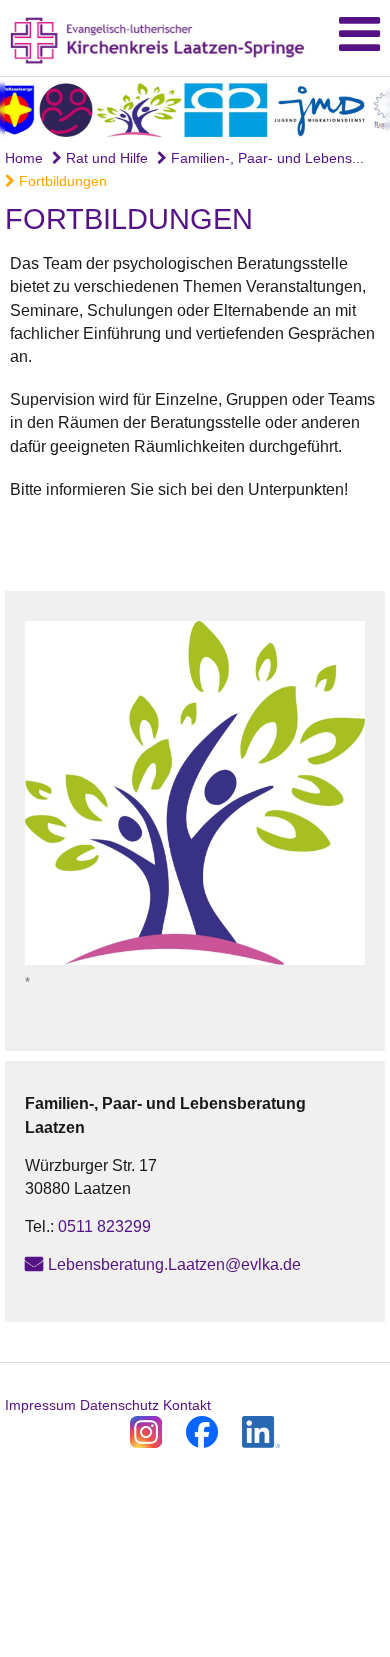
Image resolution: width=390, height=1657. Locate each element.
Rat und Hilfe (105, 158)
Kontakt (187, 1405)
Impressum (40, 1405)
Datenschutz (119, 1405)
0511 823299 (104, 1226)
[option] (195, 108)
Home (24, 158)
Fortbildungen (61, 181)
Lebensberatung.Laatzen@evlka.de (174, 1264)
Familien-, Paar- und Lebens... (265, 158)
